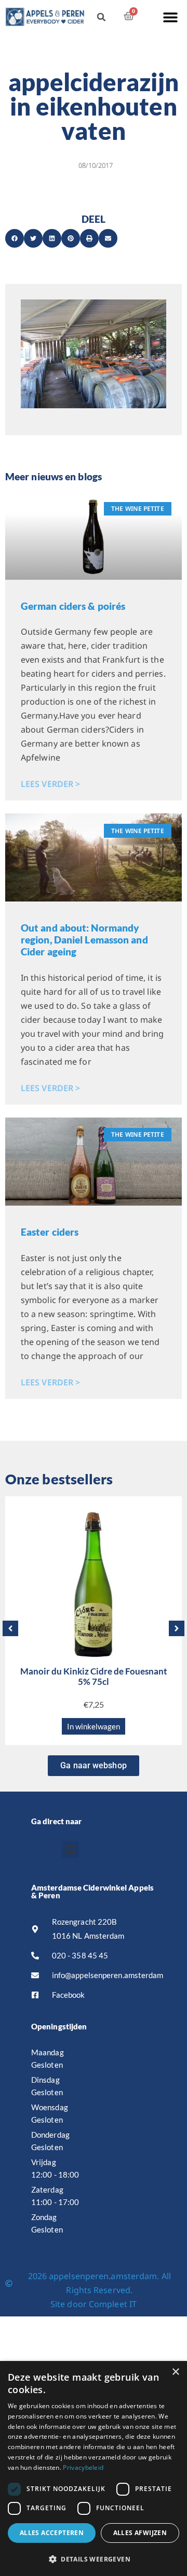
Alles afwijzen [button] (140, 2533)
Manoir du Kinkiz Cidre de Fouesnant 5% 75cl (94, 1676)
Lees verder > (50, 784)
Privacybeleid (83, 2467)
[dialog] (94, 2468)
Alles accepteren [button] (52, 2533)
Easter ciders (50, 1232)
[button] (170, 17)
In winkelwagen (94, 1726)
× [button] (175, 2372)
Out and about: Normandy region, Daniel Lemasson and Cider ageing (84, 940)
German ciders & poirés (73, 606)
